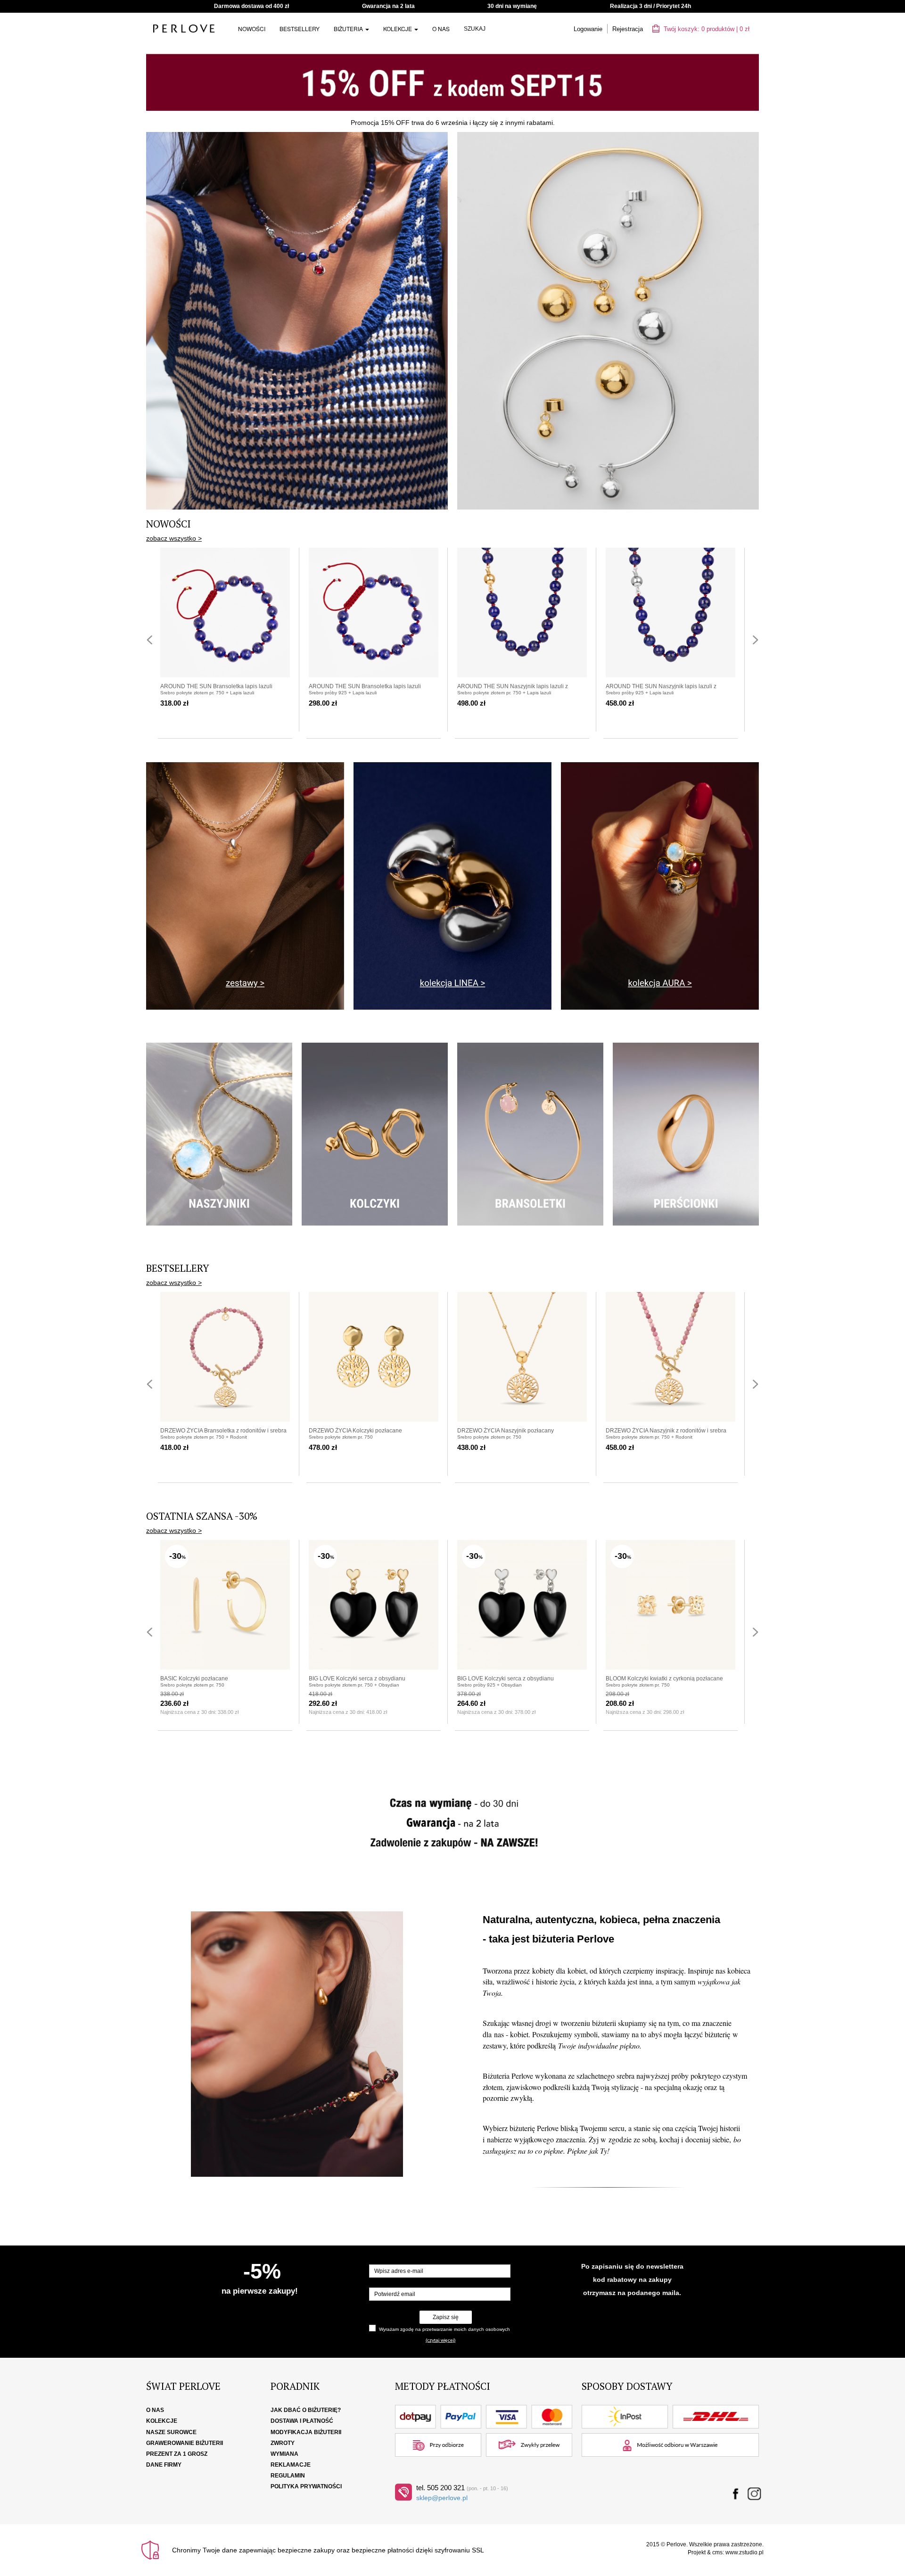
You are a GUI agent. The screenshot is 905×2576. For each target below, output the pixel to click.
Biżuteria (349, 29)
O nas (441, 29)
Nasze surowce (171, 2432)
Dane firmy (164, 2465)
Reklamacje (291, 2465)
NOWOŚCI (252, 29)
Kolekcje (398, 29)
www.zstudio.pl (745, 2552)
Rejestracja (628, 29)
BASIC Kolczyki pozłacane (194, 1679)
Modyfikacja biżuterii (306, 2432)
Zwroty (283, 2443)
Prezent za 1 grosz (177, 2454)
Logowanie (588, 29)
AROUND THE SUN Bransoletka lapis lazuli (216, 686)
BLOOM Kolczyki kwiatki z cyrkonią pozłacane (664, 1679)
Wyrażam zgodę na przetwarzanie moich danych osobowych (444, 2329)
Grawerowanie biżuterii (185, 2443)
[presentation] (149, 640)
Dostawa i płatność (302, 2421)
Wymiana (284, 2454)
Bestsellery (300, 29)
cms (717, 2552)
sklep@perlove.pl (442, 2498)
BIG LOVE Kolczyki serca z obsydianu (357, 1679)
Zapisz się (446, 2317)
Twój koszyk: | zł (706, 29)
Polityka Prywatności (306, 2486)
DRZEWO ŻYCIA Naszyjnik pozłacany (506, 1431)
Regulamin (288, 2476)
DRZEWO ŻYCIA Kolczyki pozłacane (355, 1431)
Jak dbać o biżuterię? (306, 2410)
